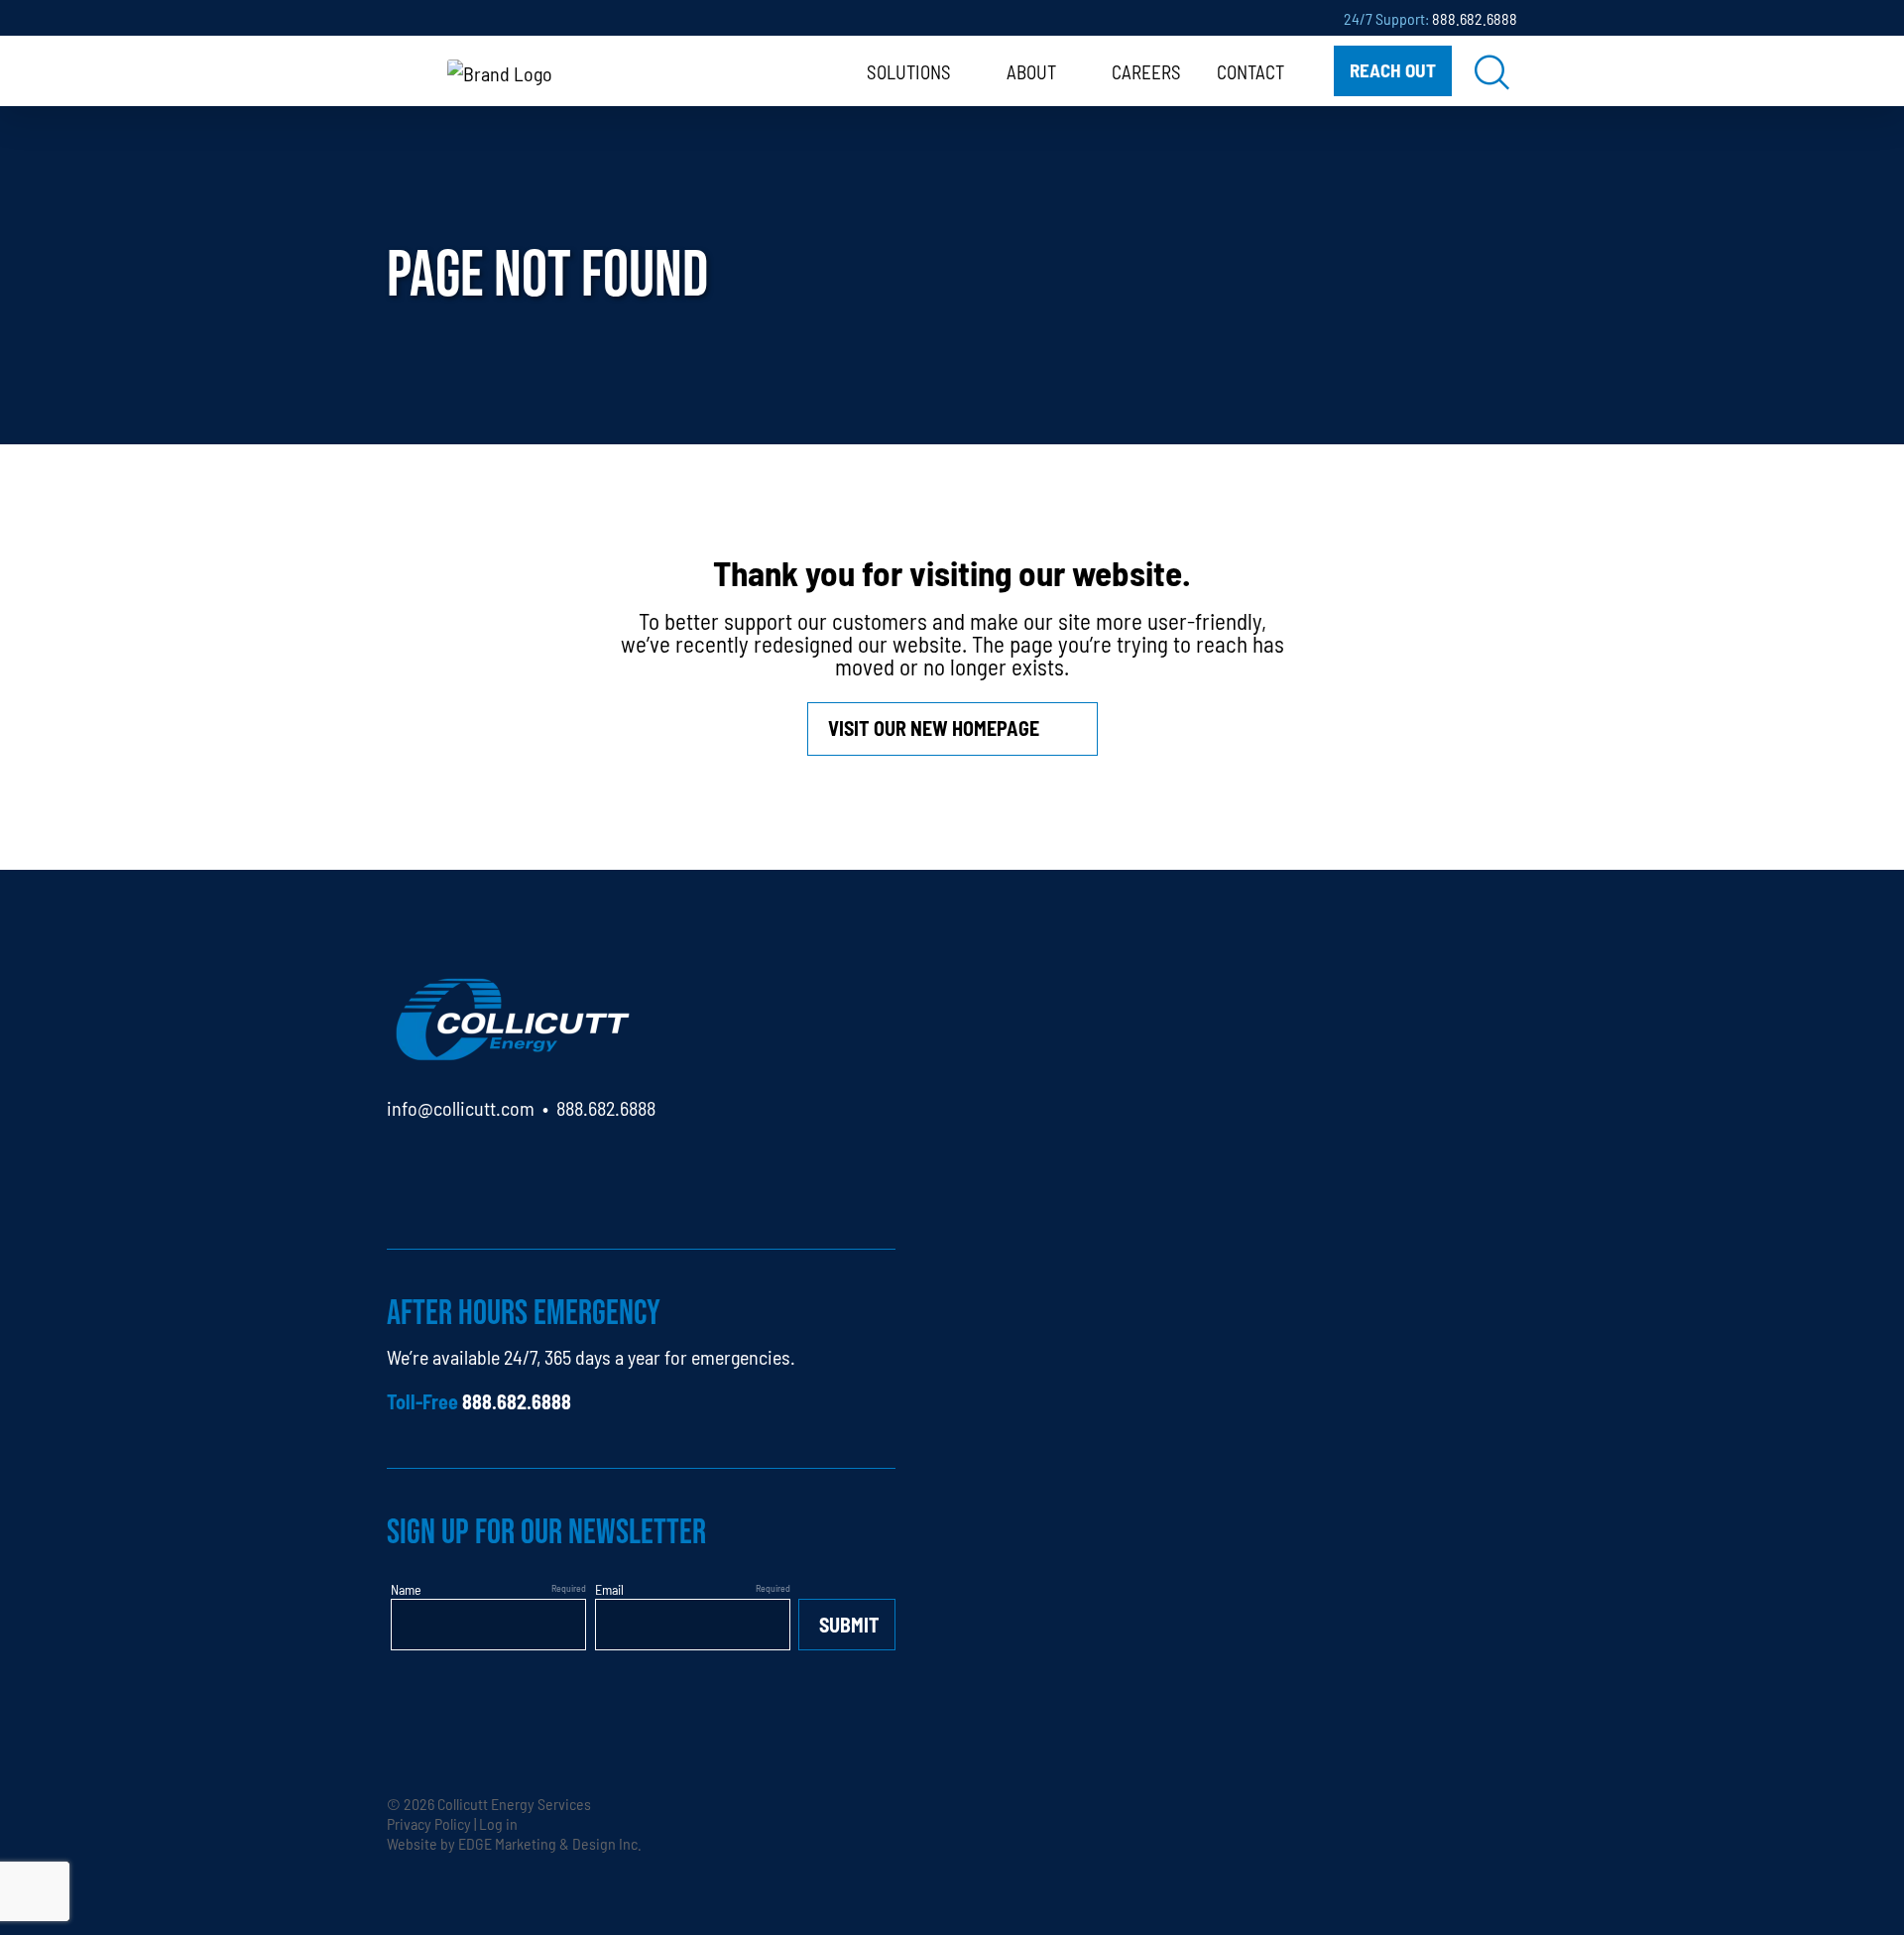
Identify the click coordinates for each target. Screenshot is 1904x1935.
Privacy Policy (429, 1823)
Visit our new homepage (934, 727)
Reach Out (1393, 69)
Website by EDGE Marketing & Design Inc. (514, 1843)
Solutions (909, 71)
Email (609, 1589)
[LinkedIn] (402, 1165)
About (1031, 71)
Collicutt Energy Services (514, 1803)
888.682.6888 (1475, 18)
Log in (498, 1823)
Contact (1250, 71)
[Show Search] (1492, 71)
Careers (1146, 71)
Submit (849, 1624)
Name (406, 1589)
